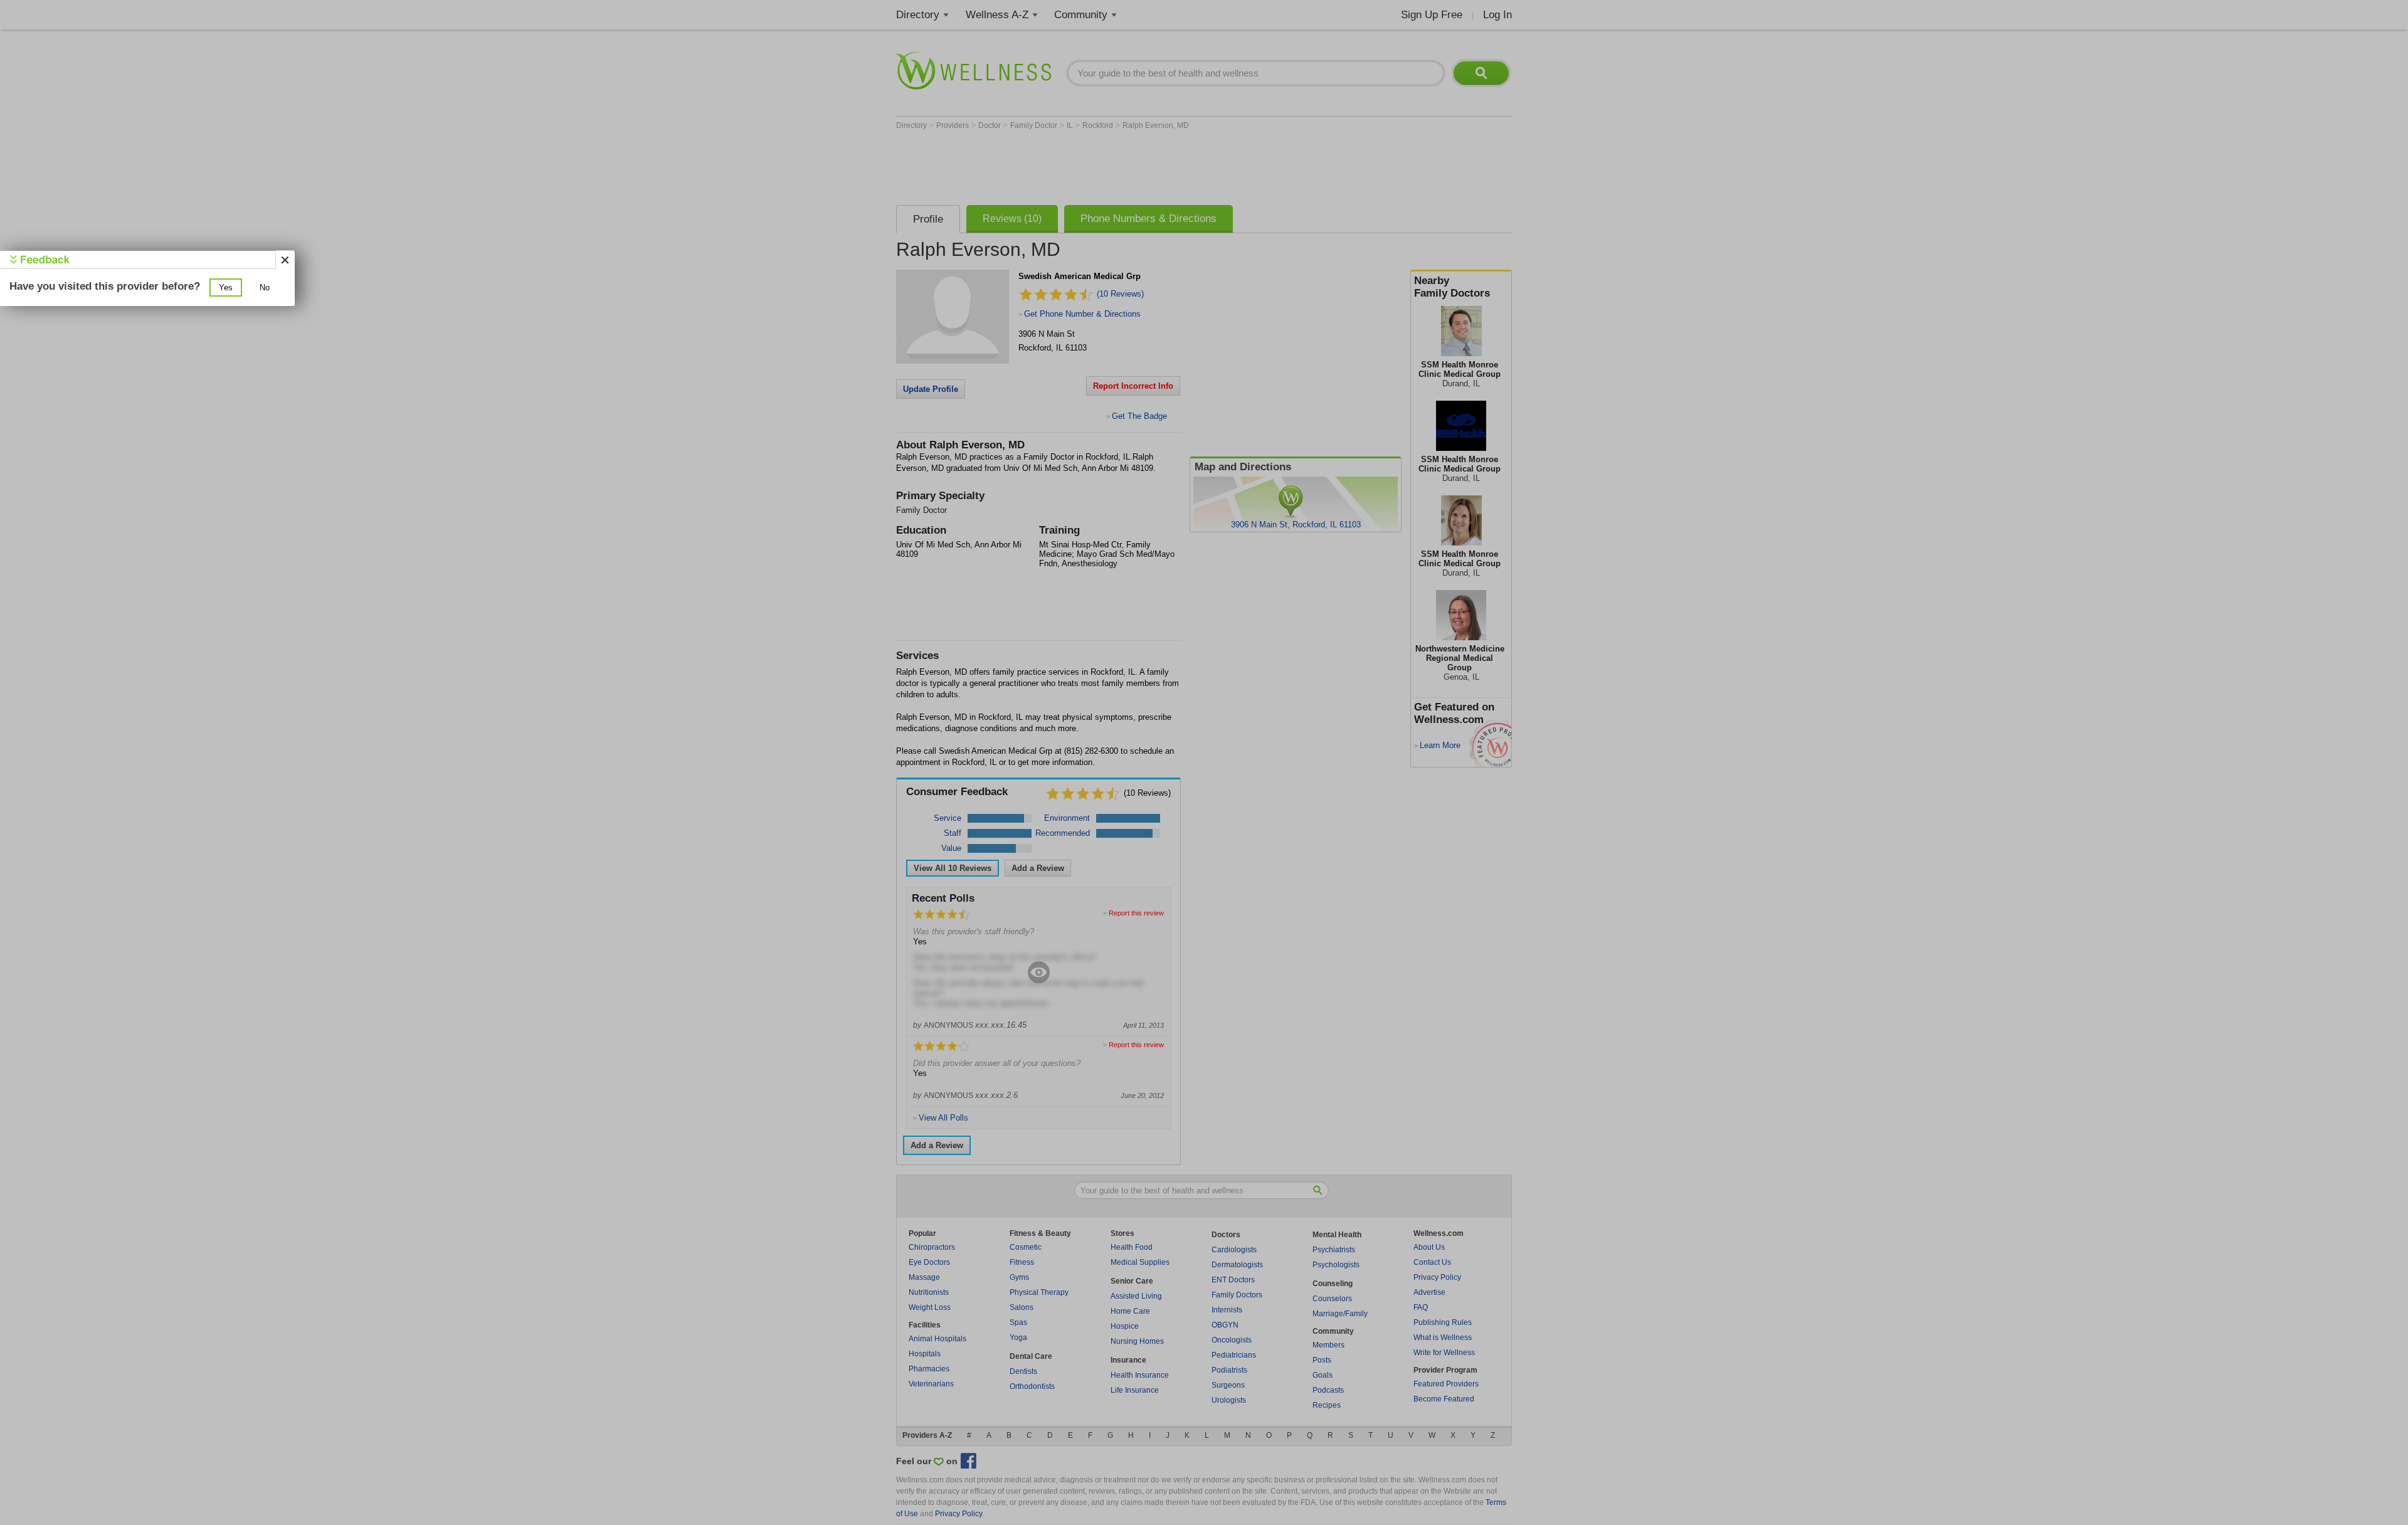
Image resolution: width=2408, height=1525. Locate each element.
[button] (226, 288)
